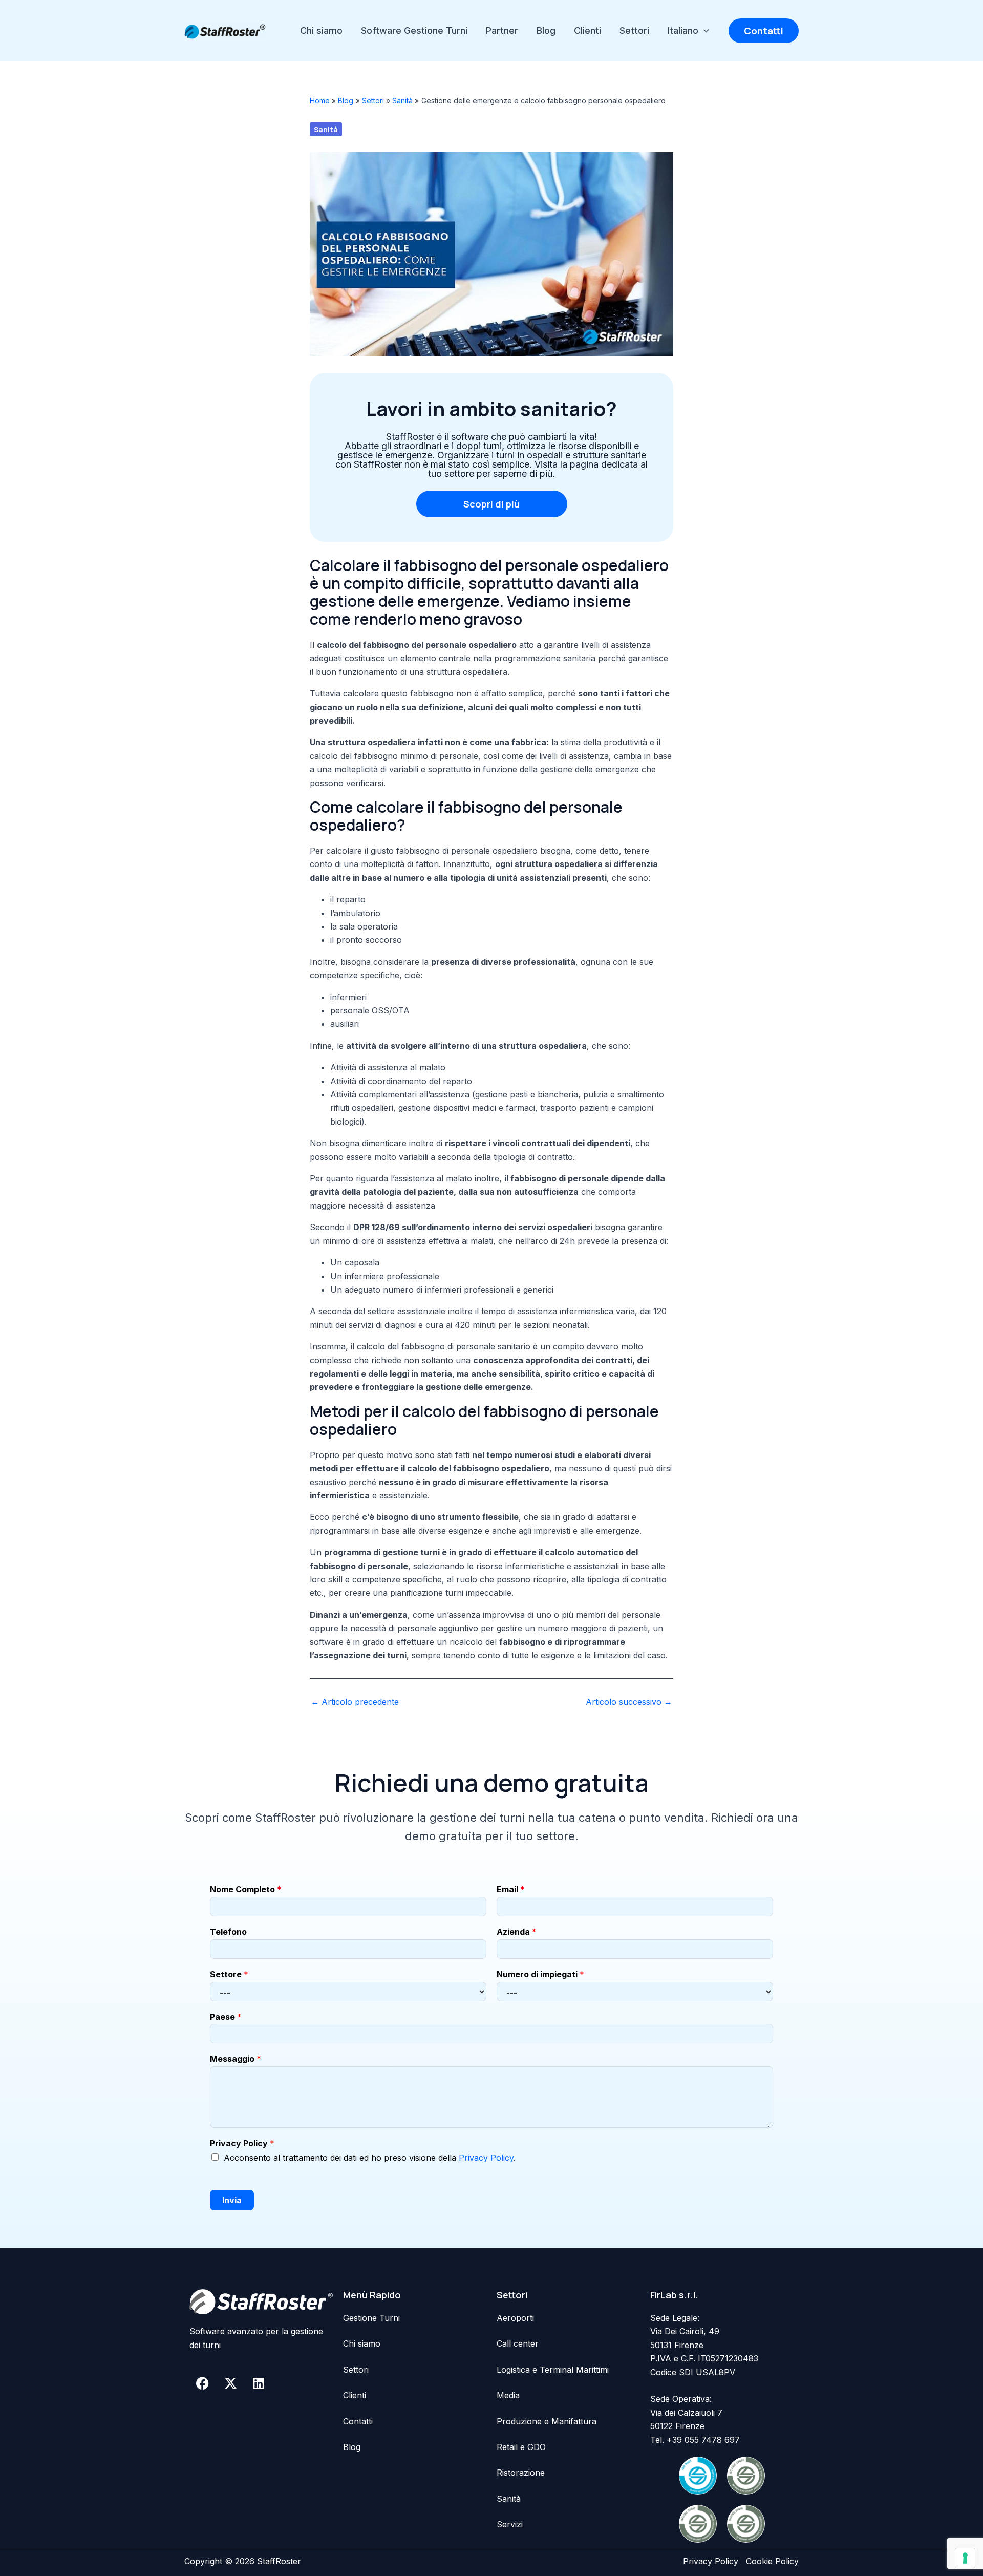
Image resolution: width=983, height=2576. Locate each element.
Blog (546, 30)
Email (511, 1889)
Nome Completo (246, 1889)
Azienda (517, 1932)
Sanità (326, 129)
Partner (502, 30)
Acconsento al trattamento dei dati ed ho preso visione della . (370, 2158)
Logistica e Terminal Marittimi (553, 2370)
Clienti (587, 30)
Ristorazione (521, 2473)
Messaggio (236, 2059)
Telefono (228, 1932)
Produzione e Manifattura (547, 2421)
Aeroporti (515, 2318)
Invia (232, 2200)
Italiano (683, 30)
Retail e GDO (521, 2447)
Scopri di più (491, 504)
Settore (229, 1974)
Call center (518, 2343)
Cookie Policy (772, 2561)
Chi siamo (321, 30)
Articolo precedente (355, 1702)
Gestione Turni (371, 2318)
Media (508, 2395)
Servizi (510, 2524)
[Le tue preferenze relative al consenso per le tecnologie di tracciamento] (965, 2558)
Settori (634, 30)
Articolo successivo (629, 1702)
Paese (226, 2017)
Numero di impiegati (540, 1974)
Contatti (358, 2421)
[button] (704, 31)
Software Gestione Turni (414, 30)
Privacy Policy (242, 2143)
